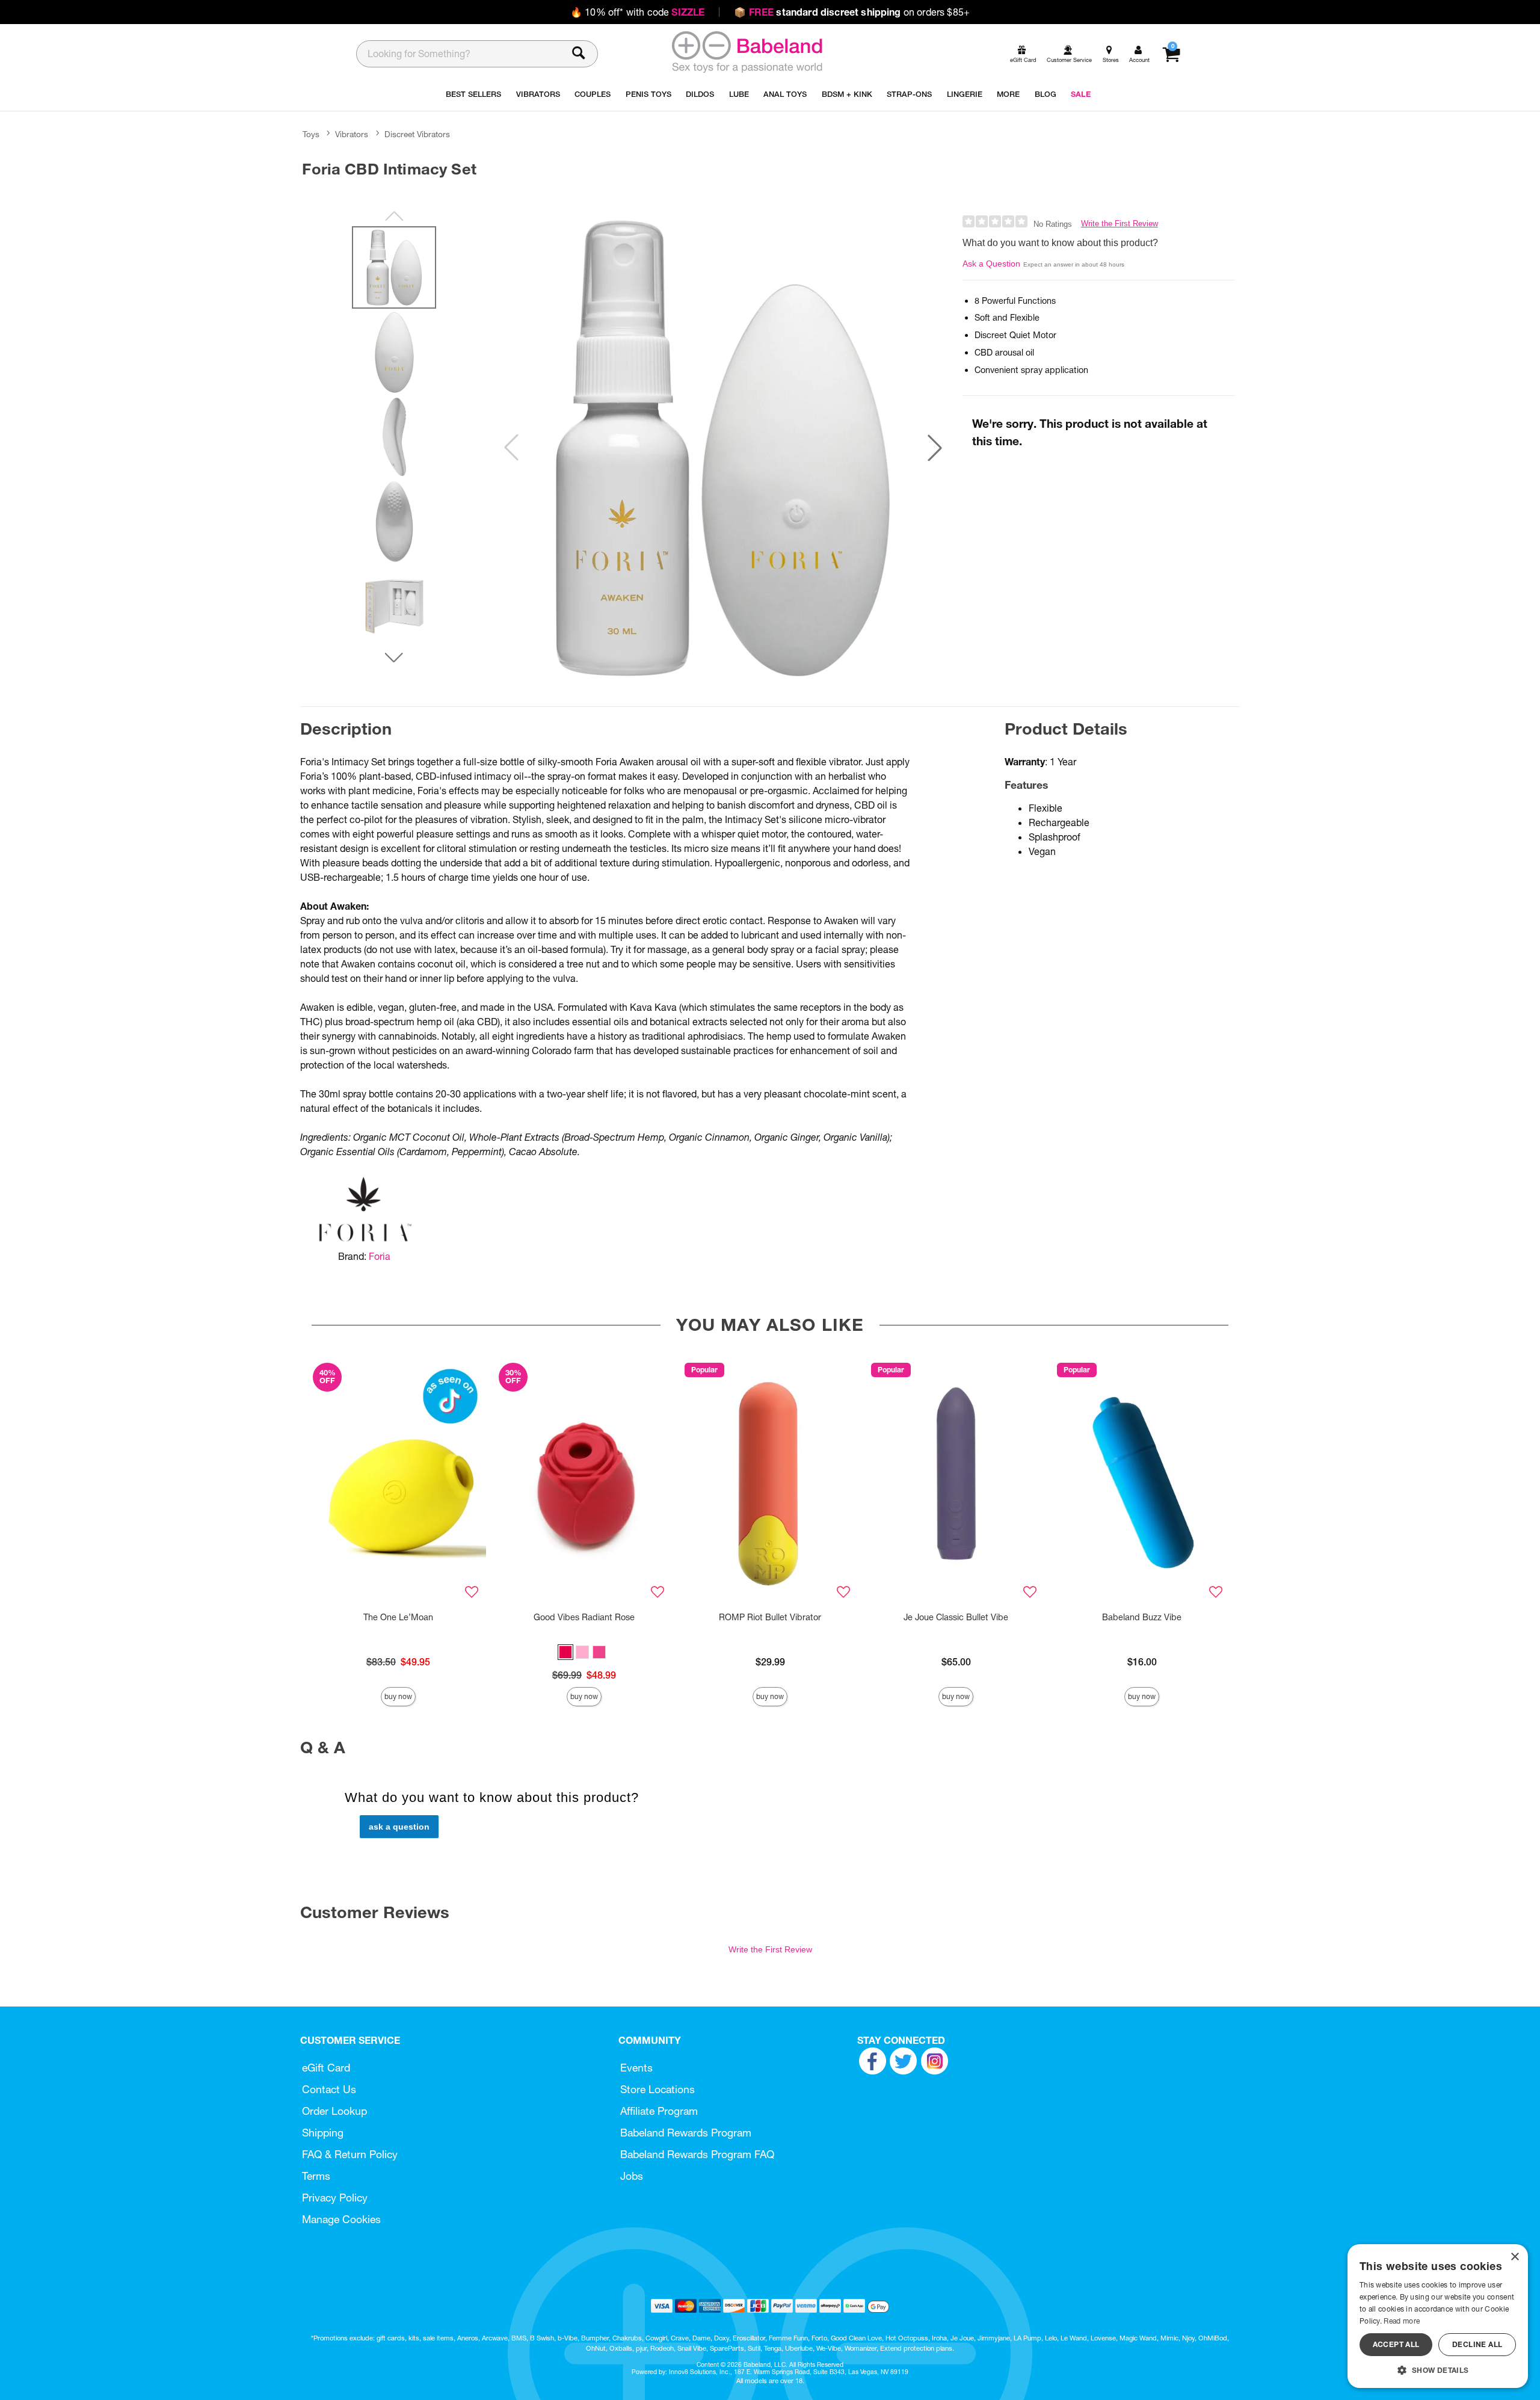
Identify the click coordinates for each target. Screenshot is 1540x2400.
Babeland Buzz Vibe (1142, 1617)
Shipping (323, 2133)
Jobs (632, 2176)
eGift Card (326, 2068)
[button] (935, 448)
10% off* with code (637, 12)
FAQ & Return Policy (350, 2154)
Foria (380, 1256)
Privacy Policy (335, 2198)
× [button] (1514, 2257)
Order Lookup (334, 2111)
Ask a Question (991, 264)
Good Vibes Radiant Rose (584, 1617)
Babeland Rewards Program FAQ (697, 2154)
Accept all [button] (1396, 2344)
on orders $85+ (852, 12)
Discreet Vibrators (417, 134)
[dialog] (1438, 2316)
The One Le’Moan (398, 1617)
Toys (311, 134)
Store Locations (658, 2089)
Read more (1402, 2321)
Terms (316, 2176)
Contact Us (329, 2089)
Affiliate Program (659, 2111)
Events (636, 2068)
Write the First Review (1120, 224)
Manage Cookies (341, 2219)
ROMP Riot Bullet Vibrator (770, 1617)
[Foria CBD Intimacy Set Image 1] (723, 448)
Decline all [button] (1477, 2344)
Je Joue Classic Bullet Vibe (956, 1617)
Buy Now (398, 1696)
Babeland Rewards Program (686, 2133)
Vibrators (352, 134)
